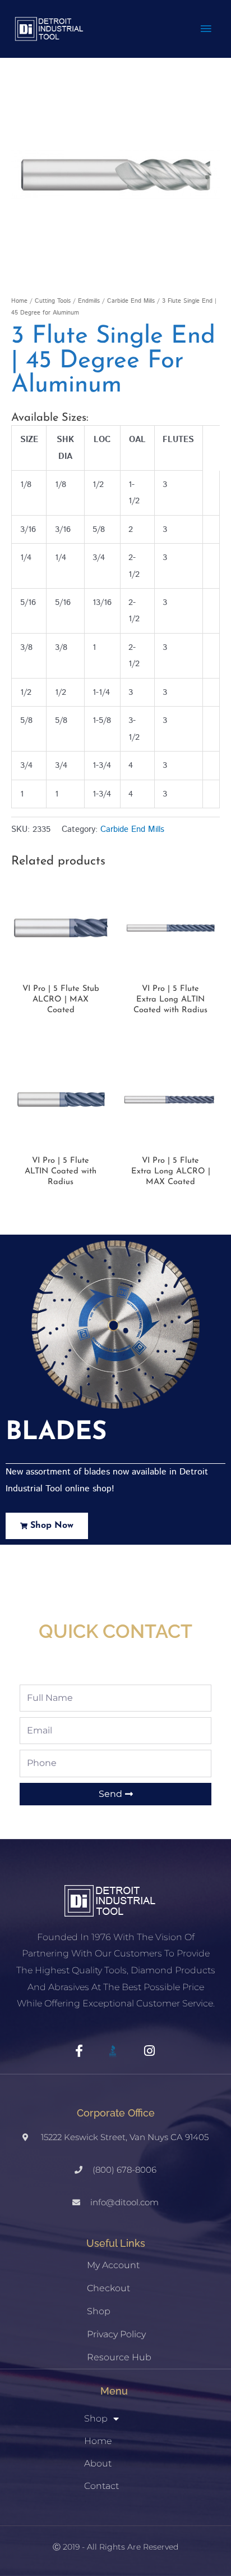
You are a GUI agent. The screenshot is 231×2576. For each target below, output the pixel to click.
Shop (99, 2311)
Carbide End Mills (131, 301)
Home (19, 301)
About (98, 2463)
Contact (101, 2486)
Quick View (61, 969)
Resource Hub (119, 2357)
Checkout (108, 2288)
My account (113, 2265)
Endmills (89, 301)
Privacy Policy (116, 2334)
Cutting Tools (53, 301)
